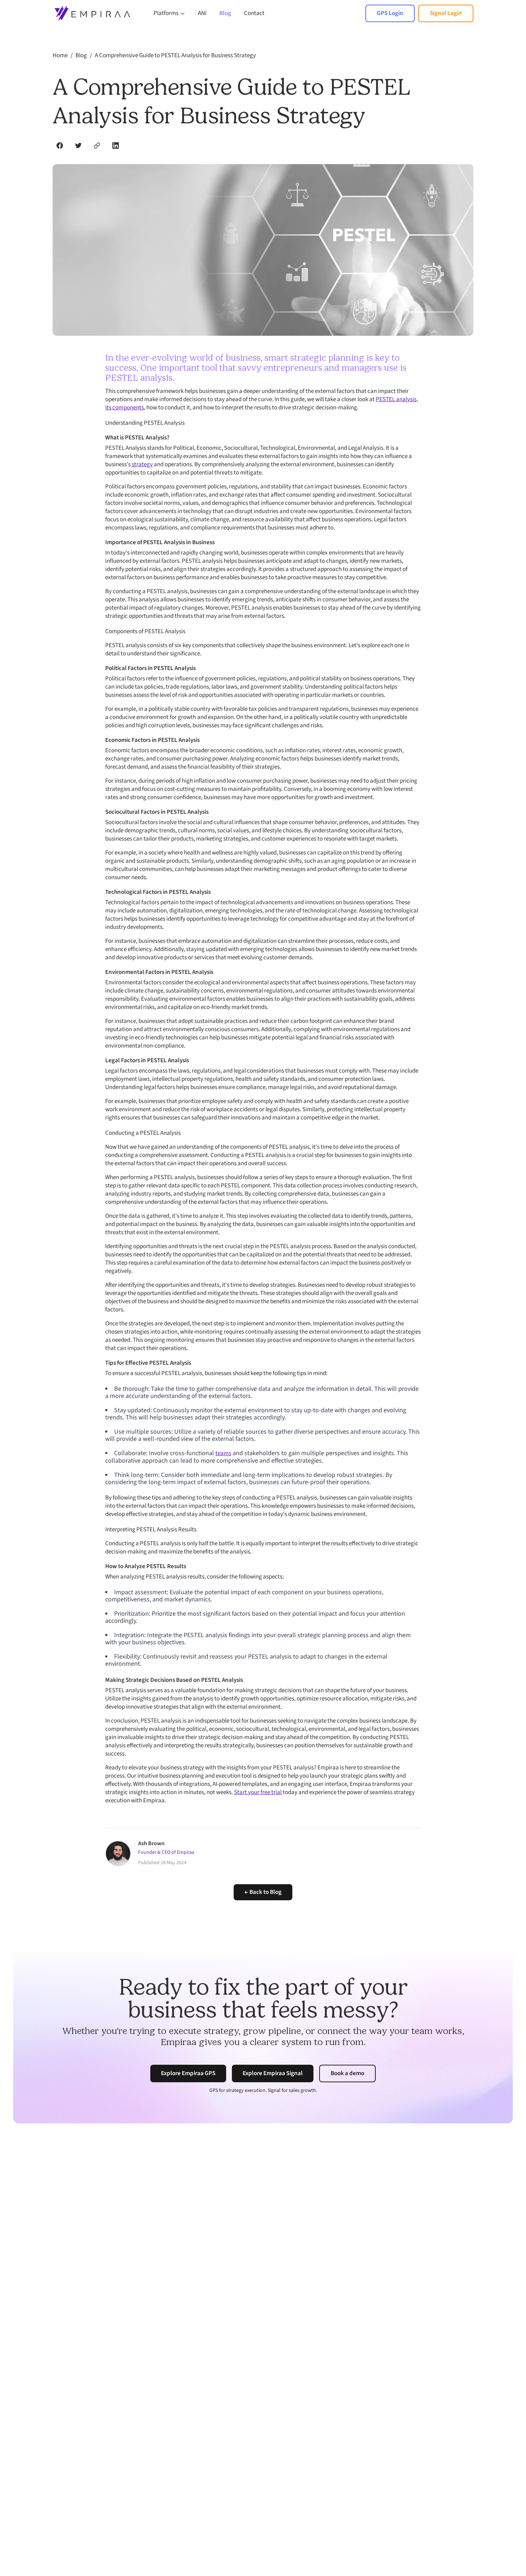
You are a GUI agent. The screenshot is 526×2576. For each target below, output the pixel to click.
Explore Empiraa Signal (273, 2073)
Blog (225, 13)
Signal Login (446, 13)
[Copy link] (97, 146)
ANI (202, 13)
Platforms (166, 13)
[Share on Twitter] (78, 146)
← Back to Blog (263, 1892)
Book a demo (347, 2073)
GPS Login (390, 13)
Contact (254, 13)
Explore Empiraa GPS (188, 2073)
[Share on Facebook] (60, 146)
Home (60, 55)
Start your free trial (258, 1792)
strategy (142, 464)
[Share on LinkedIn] (116, 146)
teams (223, 1453)
